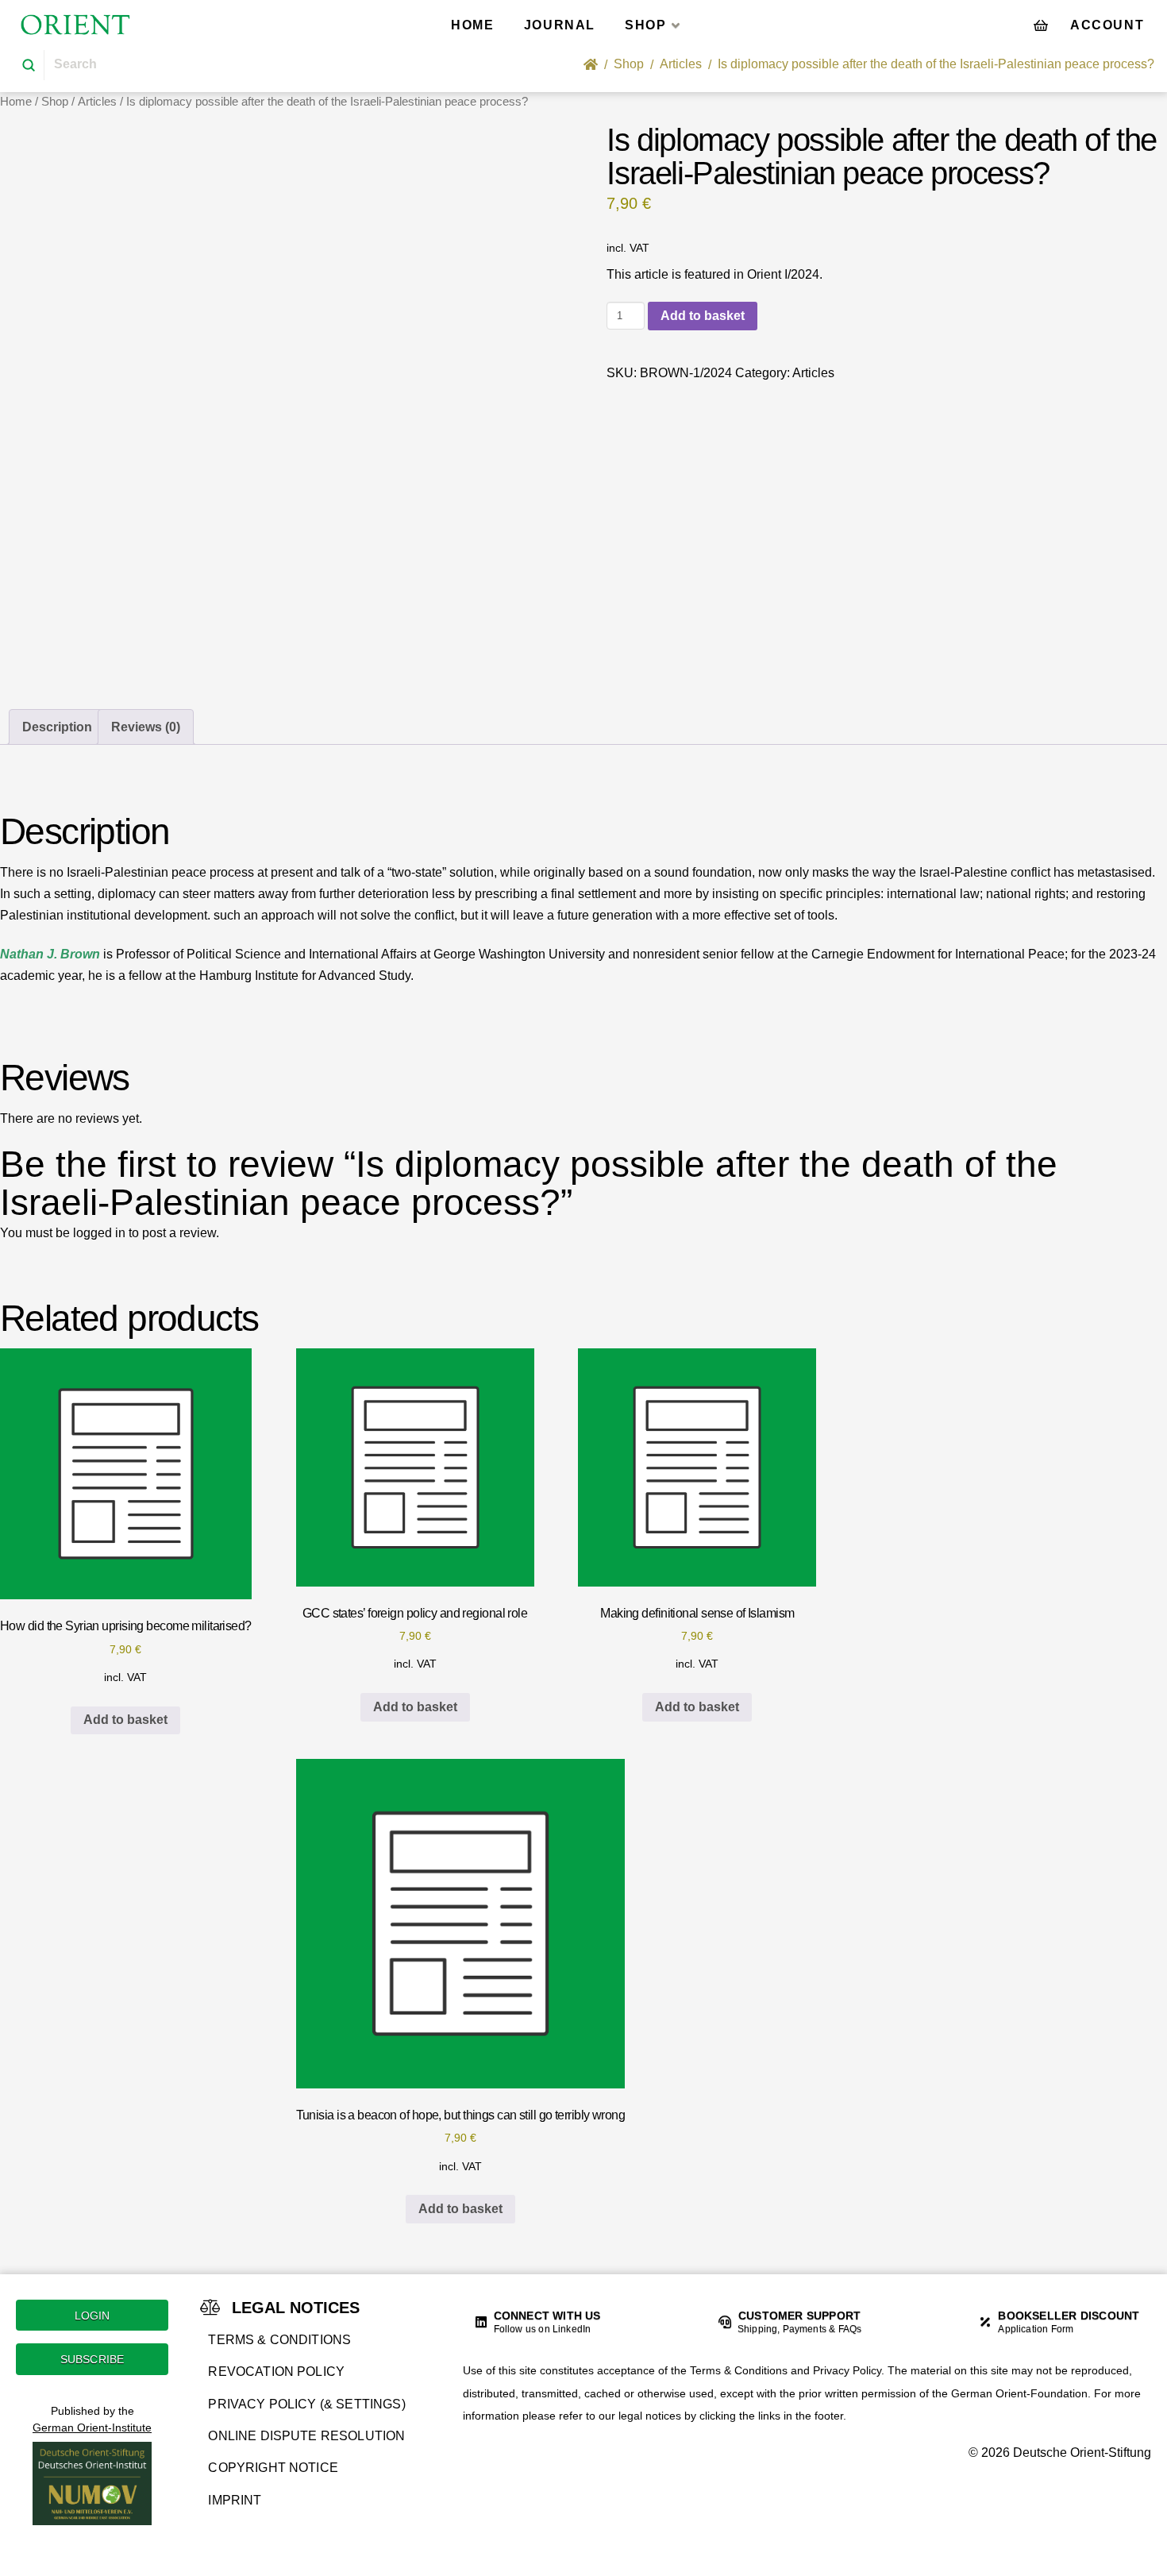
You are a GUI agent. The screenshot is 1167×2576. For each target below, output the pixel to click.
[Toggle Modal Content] (1041, 25)
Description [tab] (57, 727)
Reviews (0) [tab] (146, 727)
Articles (97, 102)
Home (16, 102)
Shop (55, 102)
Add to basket (703, 316)
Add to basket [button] (125, 1720)
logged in (99, 1233)
